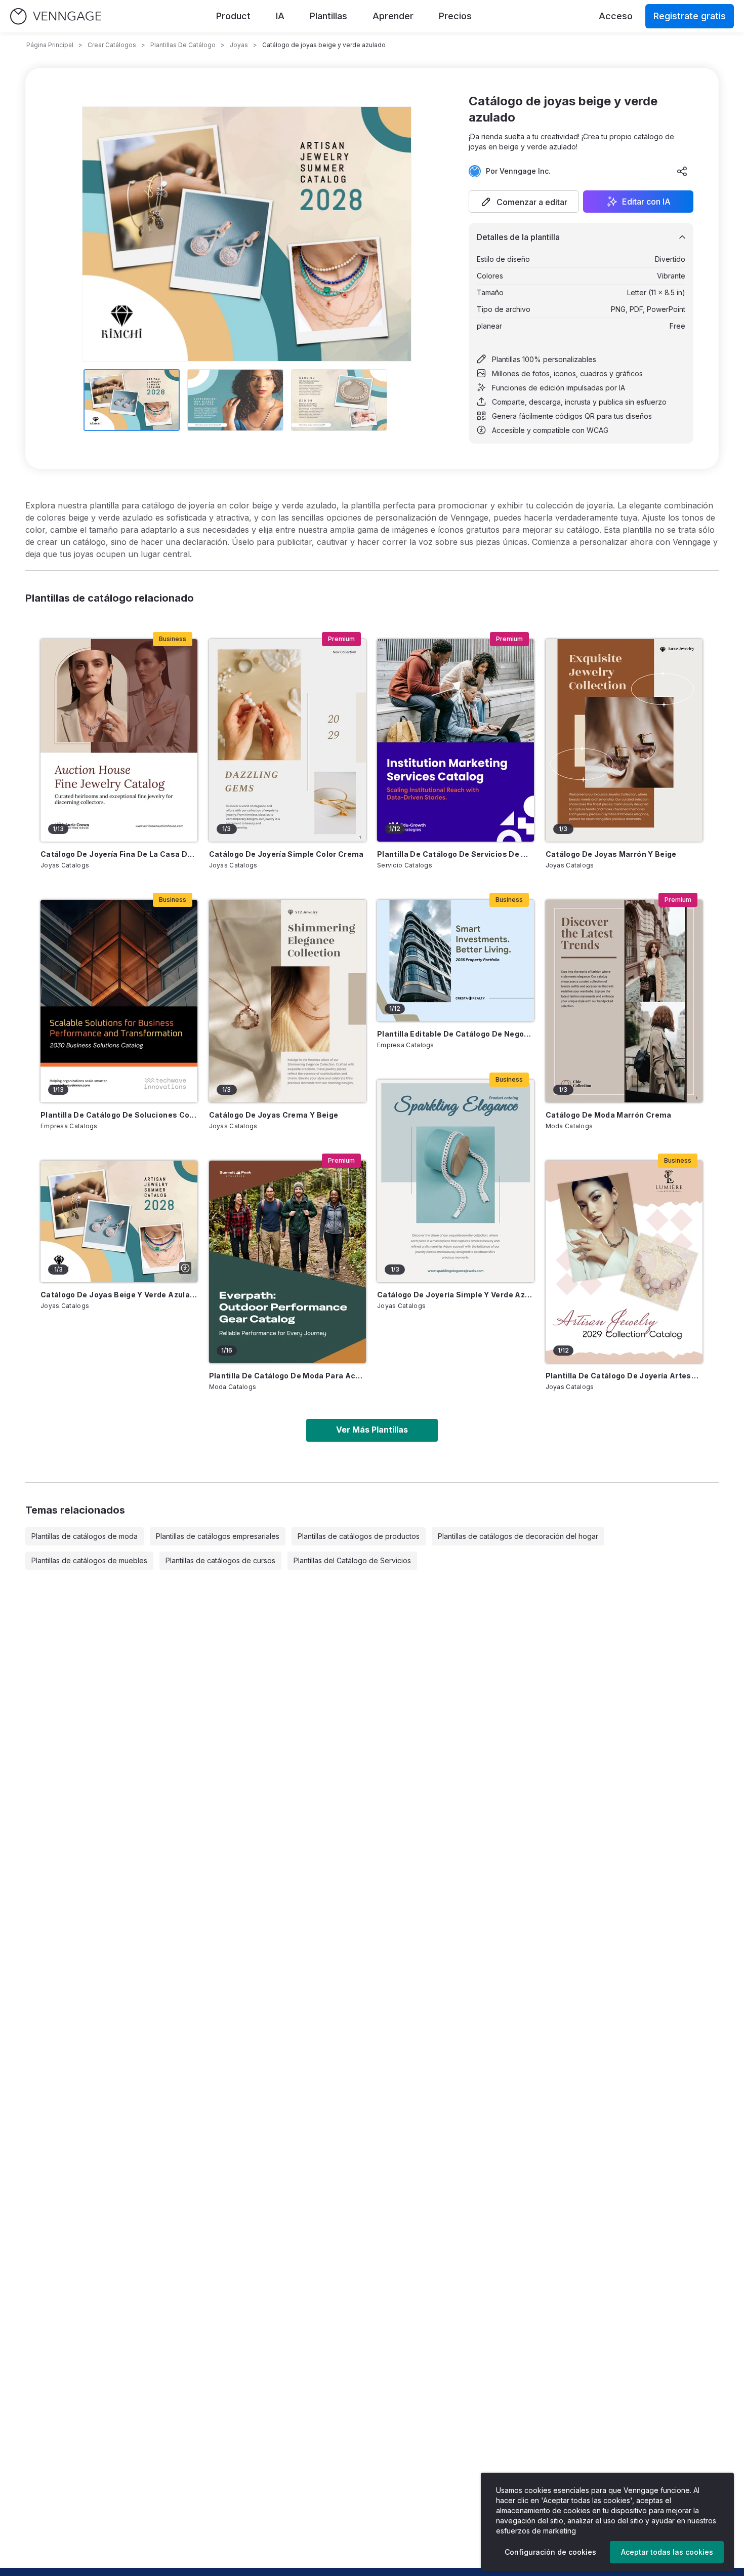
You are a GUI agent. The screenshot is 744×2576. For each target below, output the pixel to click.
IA (280, 16)
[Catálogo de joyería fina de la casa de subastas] (119, 740)
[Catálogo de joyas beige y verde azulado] (119, 1221)
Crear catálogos (112, 45)
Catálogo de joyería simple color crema (286, 854)
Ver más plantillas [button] (372, 1430)
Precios (455, 16)
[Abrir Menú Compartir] (682, 171)
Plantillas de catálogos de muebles (89, 1560)
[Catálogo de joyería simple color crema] (287, 740)
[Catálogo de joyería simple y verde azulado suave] (456, 1181)
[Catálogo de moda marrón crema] (624, 1001)
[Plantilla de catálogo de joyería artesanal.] (624, 1262)
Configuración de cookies (550, 2552)
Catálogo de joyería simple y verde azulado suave (456, 1295)
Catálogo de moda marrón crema (609, 1115)
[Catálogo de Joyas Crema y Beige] (287, 1001)
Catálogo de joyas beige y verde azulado (119, 1295)
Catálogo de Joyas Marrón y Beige (611, 854)
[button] (524, 202)
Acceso (616, 16)
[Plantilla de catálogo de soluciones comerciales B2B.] (119, 1001)
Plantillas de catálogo (183, 45)
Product (233, 16)
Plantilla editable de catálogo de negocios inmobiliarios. (456, 1034)
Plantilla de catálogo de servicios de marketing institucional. (456, 854)
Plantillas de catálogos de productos (359, 1536)
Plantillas (328, 16)
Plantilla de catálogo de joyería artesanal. (624, 1376)
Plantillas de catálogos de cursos (220, 1560)
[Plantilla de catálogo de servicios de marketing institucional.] (456, 740)
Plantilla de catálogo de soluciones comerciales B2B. (119, 1115)
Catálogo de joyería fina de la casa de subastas (119, 854)
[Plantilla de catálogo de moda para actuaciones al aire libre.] (287, 1262)
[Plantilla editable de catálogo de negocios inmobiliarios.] (456, 961)
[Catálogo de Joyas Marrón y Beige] (624, 740)
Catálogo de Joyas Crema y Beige (274, 1115)
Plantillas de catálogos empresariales (218, 1536)
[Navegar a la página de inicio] (56, 16)
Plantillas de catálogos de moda (85, 1536)
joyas (239, 45)
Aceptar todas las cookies (667, 2552)
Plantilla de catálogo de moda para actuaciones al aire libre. (287, 1376)
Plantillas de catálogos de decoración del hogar (518, 1536)
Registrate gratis (690, 16)
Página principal (50, 45)
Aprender (393, 16)
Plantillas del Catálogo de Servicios (352, 1560)
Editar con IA (646, 202)
